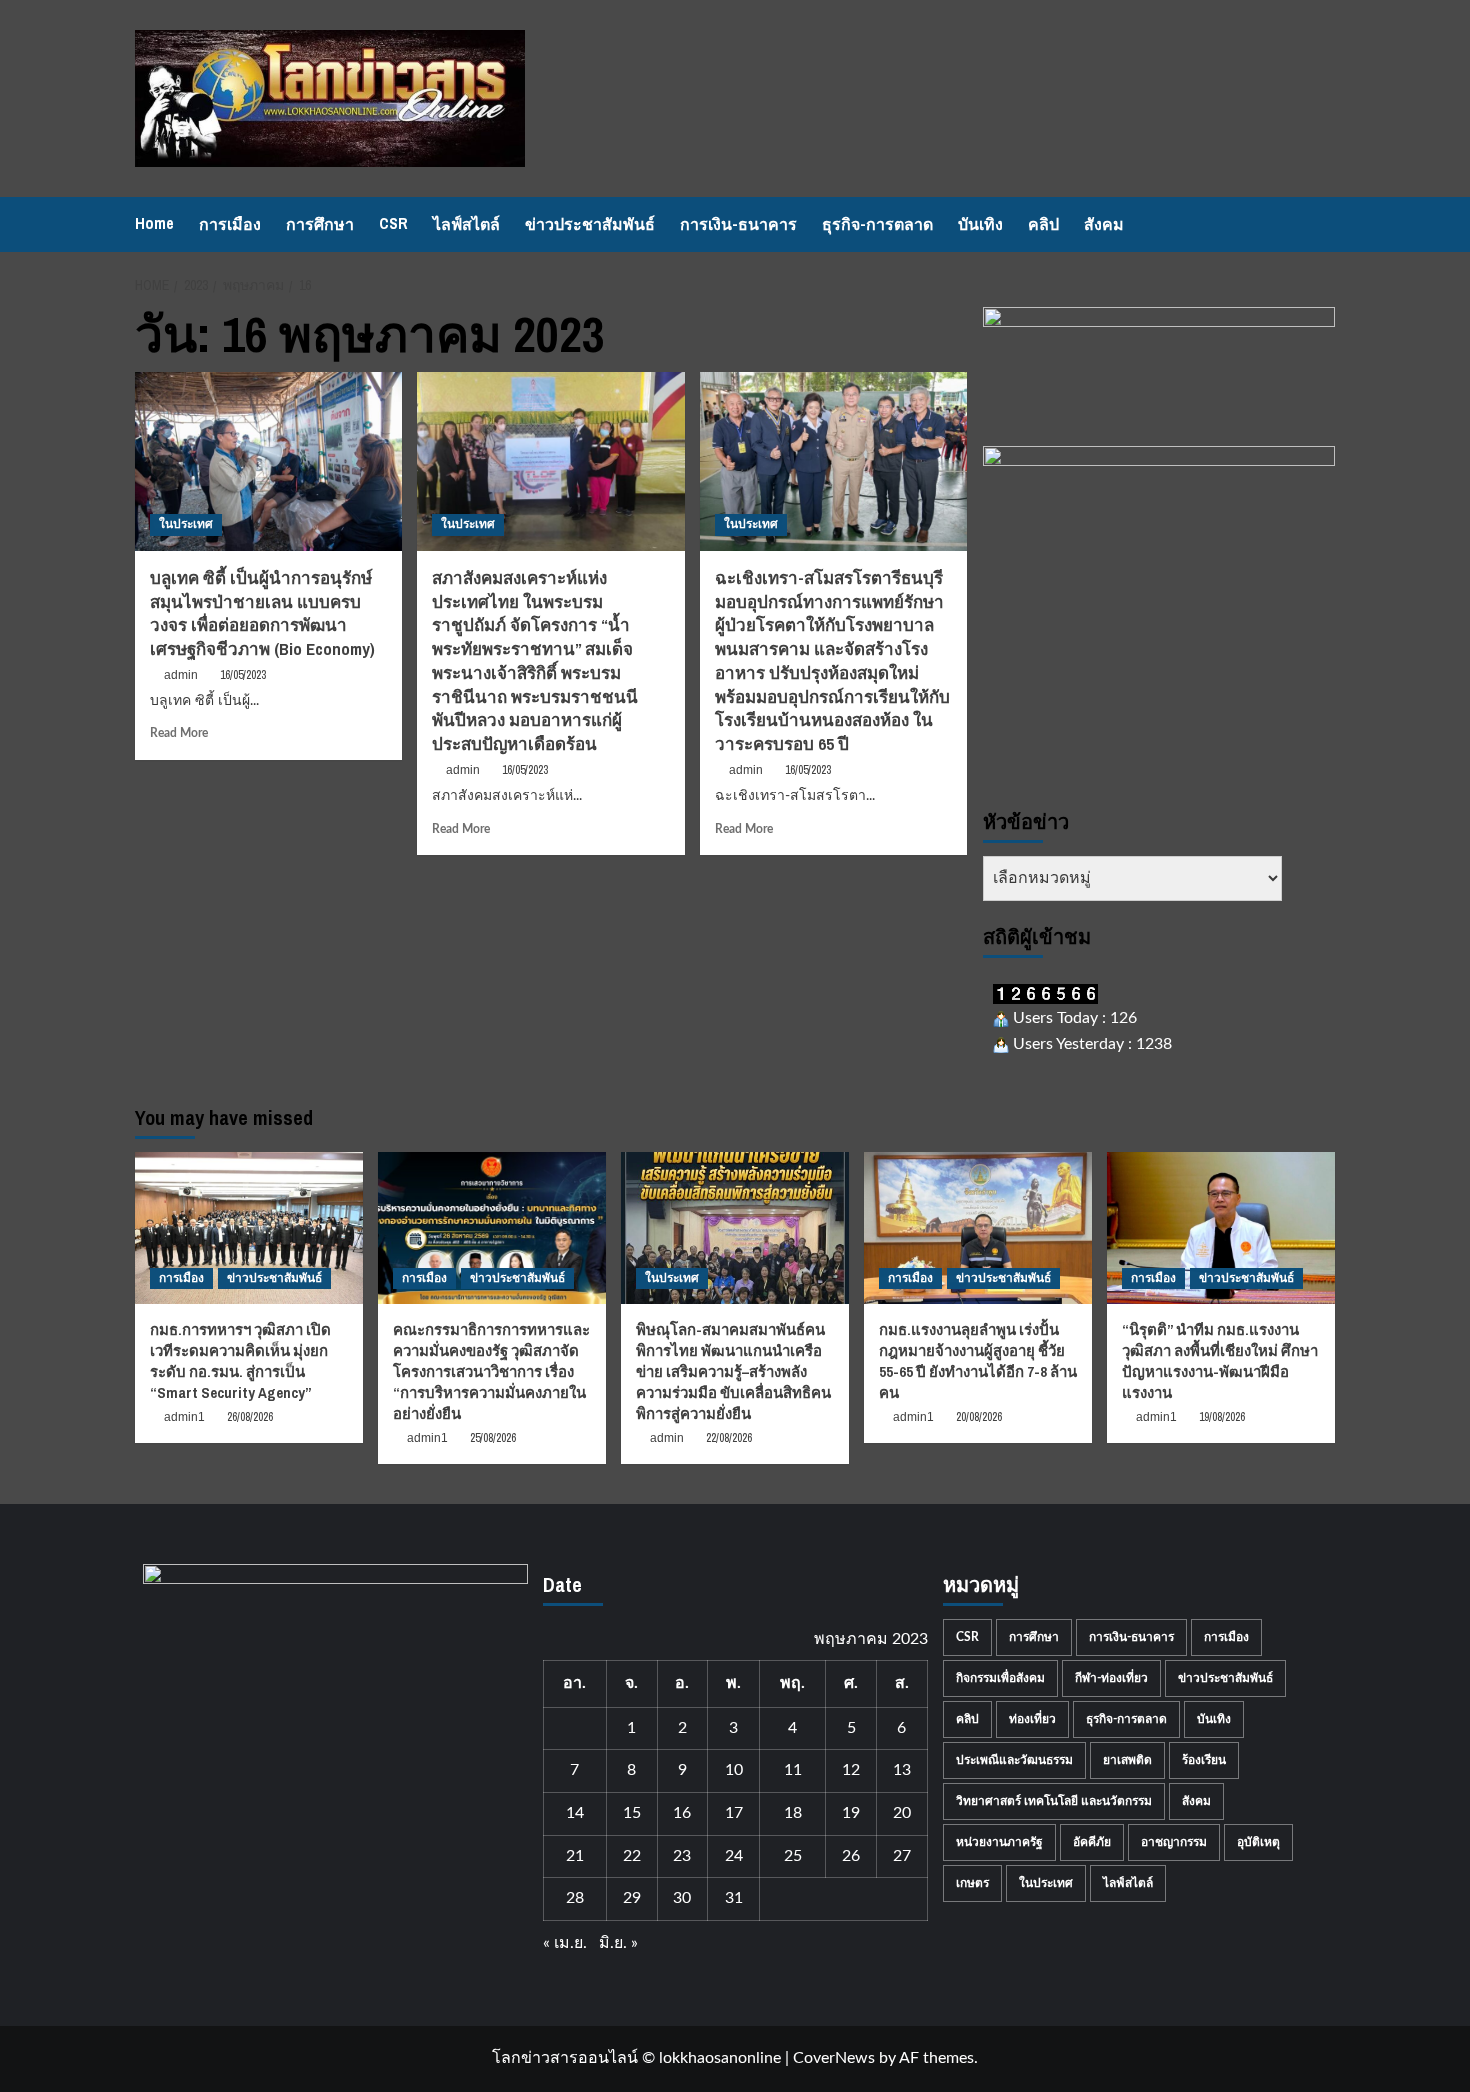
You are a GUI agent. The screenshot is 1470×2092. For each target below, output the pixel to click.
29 (632, 1898)
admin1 (184, 1417)
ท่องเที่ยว (1032, 1719)
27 (902, 1856)
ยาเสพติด (1127, 1760)
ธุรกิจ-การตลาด (877, 224)
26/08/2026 (250, 1417)
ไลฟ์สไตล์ (466, 224)
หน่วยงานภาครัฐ (999, 1842)
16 (682, 1813)
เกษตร (972, 1883)
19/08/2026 (1222, 1417)
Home (154, 223)
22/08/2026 (729, 1438)
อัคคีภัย (1092, 1842)
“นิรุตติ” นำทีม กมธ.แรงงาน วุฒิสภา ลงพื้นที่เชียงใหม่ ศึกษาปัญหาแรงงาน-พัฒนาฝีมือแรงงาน (1220, 1361)
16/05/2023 (243, 675)
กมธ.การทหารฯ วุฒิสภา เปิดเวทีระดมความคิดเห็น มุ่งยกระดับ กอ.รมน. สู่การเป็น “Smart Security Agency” (240, 1361)
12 (851, 1770)
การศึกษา (320, 224)
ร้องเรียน (1204, 1760)
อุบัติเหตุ (1258, 1842)
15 (632, 1813)
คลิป (1043, 224)
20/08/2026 (979, 1417)
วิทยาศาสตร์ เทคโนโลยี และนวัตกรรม (1054, 1801)
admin (181, 675)
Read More (179, 733)
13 (902, 1770)
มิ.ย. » (618, 1943)
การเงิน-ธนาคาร (738, 224)
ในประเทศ (186, 524)
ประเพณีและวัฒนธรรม (1014, 1760)
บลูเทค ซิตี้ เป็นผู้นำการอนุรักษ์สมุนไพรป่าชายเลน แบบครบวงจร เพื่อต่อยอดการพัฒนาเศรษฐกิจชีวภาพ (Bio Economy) (262, 613)
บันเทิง (980, 224)
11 (793, 1770)
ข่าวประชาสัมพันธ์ (590, 224)
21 (575, 1856)
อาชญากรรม (1174, 1842)
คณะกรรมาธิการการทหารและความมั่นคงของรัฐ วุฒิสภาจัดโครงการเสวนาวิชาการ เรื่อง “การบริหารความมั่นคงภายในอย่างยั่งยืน (491, 1371)
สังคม (1104, 224)
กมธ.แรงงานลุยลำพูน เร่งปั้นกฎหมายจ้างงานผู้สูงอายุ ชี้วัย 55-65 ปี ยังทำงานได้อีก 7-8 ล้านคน (978, 1361)
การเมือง (230, 224)
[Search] (1322, 224)
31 (734, 1898)
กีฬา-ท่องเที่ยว (1111, 1678)
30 (682, 1898)
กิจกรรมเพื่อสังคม (1000, 1678)
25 (793, 1856)
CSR (393, 223)
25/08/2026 (493, 1438)
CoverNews (834, 2058)
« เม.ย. (565, 1943)
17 (734, 1813)
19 (851, 1813)
